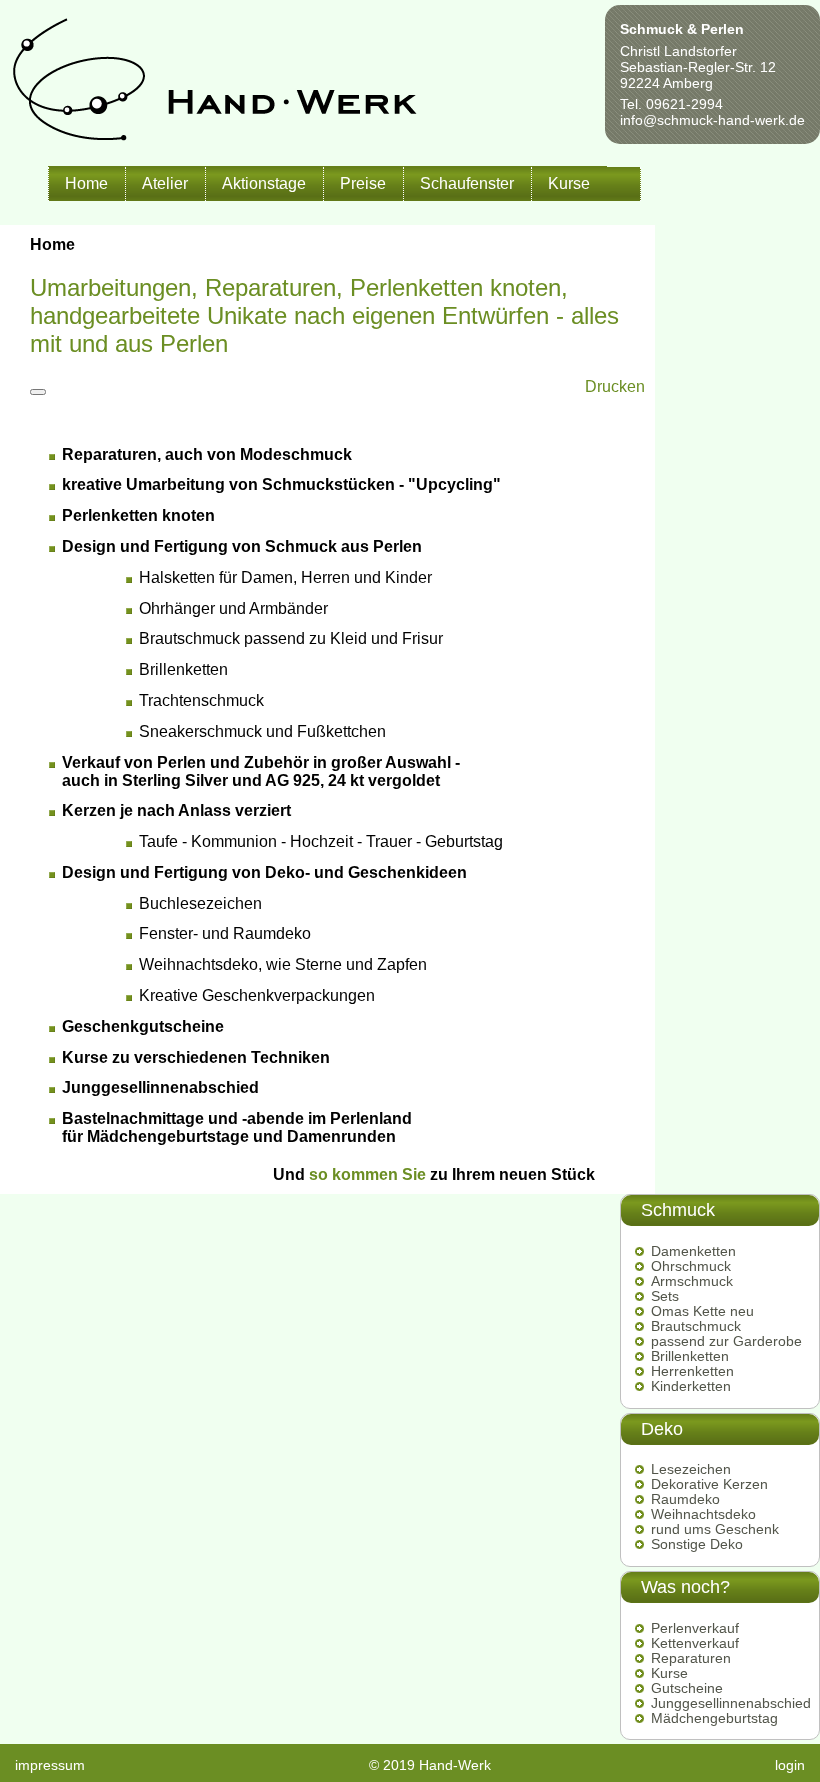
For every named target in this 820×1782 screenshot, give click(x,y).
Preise (363, 183)
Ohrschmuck (691, 1266)
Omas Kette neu (702, 1311)
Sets (665, 1296)
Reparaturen (691, 1658)
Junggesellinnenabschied (731, 1703)
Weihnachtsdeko (703, 1514)
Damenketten (693, 1251)
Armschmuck (692, 1281)
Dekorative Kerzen (709, 1484)
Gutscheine (687, 1688)
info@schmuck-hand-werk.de (712, 120)
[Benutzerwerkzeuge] (38, 392)
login (790, 1765)
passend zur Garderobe (726, 1341)
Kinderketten (691, 1386)
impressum (50, 1765)
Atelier (165, 183)
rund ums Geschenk (715, 1529)
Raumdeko (685, 1499)
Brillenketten (690, 1356)
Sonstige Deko (697, 1544)
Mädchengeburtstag (714, 1718)
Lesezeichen (691, 1469)
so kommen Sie (367, 1174)
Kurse (569, 183)
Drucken (615, 386)
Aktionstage (264, 183)
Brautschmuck (696, 1326)
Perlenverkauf (695, 1628)
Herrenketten (692, 1371)
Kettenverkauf (695, 1643)
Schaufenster (467, 183)
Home (86, 183)
